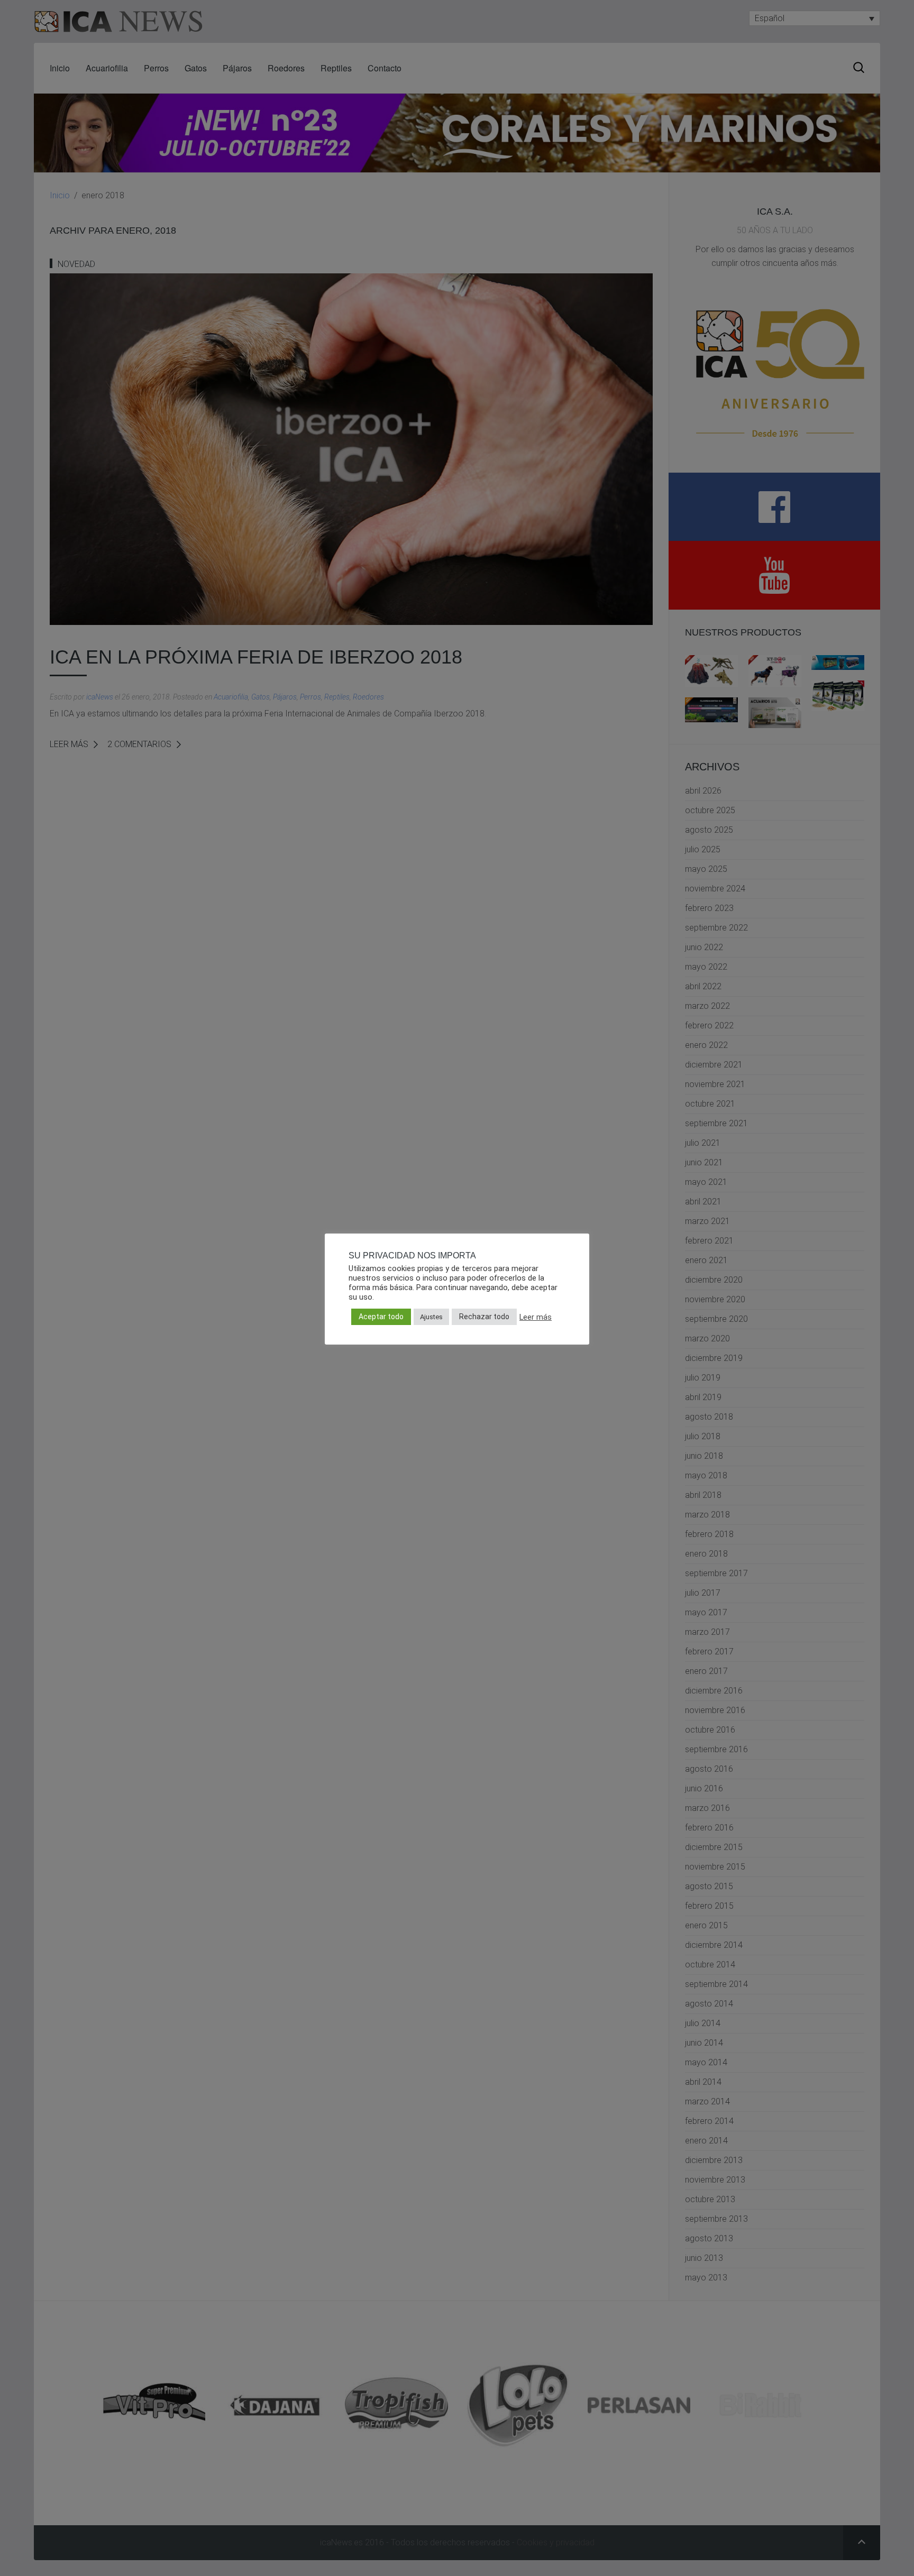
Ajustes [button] (431, 1317)
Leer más (536, 1317)
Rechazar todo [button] (484, 1317)
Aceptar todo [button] (381, 1317)
